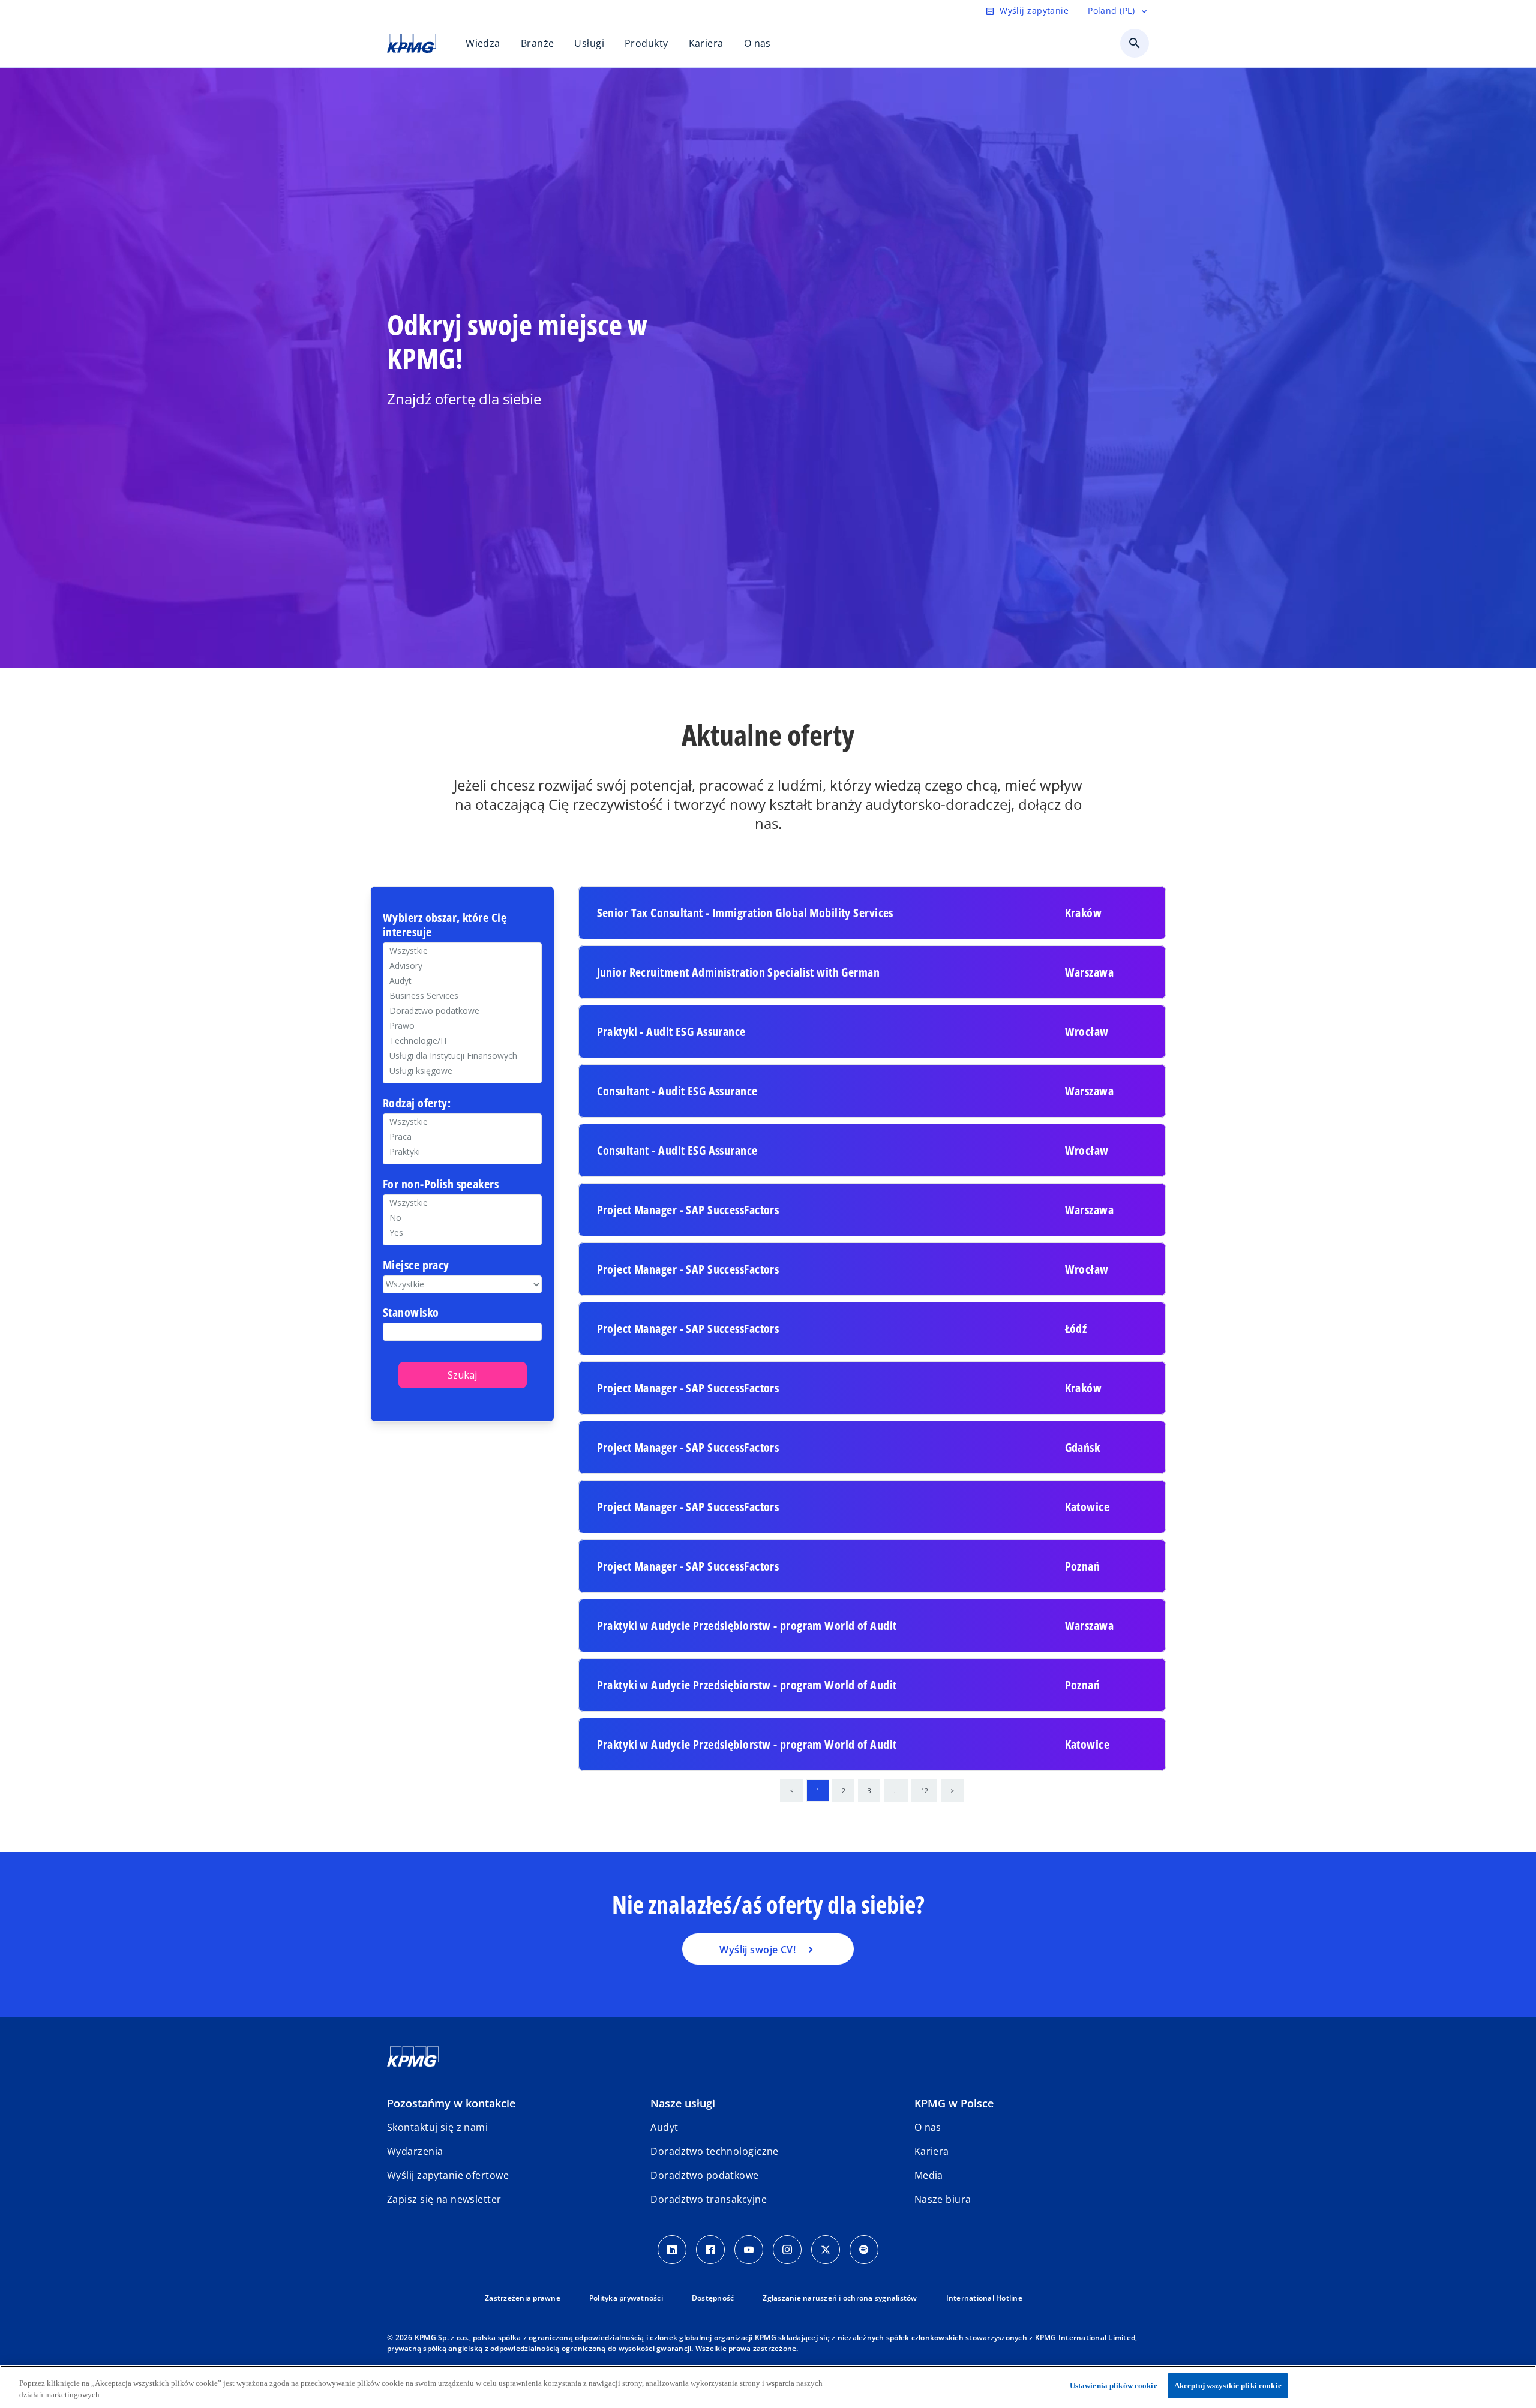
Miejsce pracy (416, 1265)
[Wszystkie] (462, 1203)
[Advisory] (462, 966)
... (896, 1790)
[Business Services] (462, 996)
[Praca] (462, 1137)
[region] (768, 2387)
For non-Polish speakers (441, 1185)
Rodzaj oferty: (417, 1104)
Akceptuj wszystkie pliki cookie (1228, 2386)
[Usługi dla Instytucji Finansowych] (462, 1056)
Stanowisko (411, 1313)
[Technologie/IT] (462, 1041)
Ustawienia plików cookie (1114, 2386)
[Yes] (462, 1232)
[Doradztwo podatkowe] (462, 1011)
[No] (462, 1217)
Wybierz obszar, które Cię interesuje (445, 925)
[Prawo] (462, 1026)
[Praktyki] (462, 1152)
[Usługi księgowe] (462, 1071)
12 (925, 1790)
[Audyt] (462, 981)
